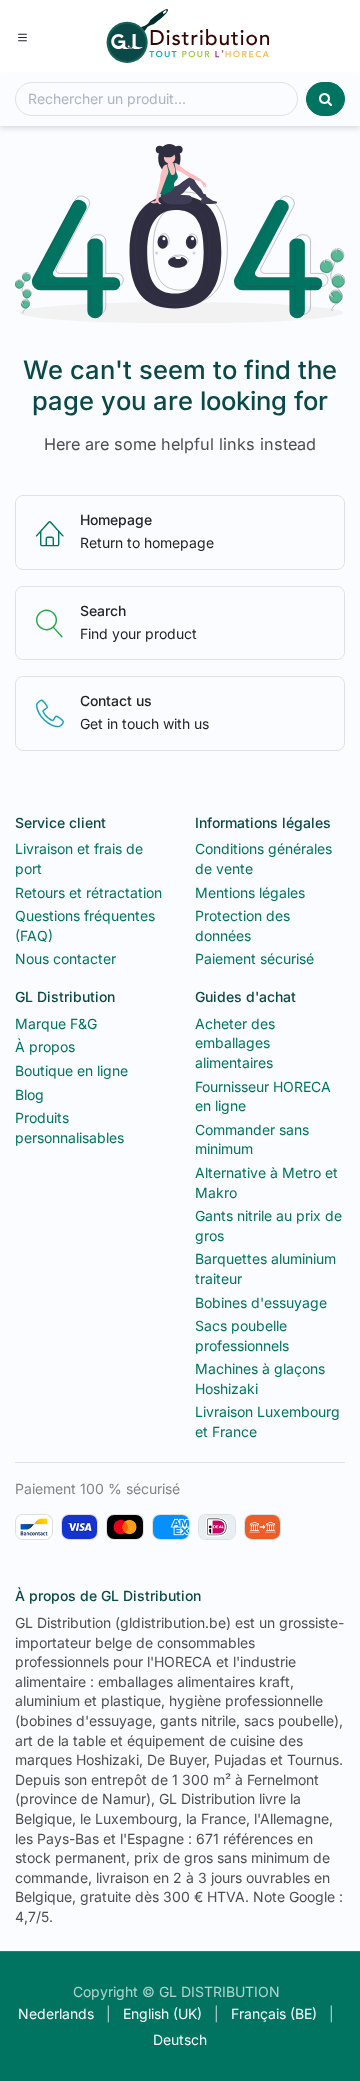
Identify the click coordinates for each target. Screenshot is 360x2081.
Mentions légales (250, 892)
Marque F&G (56, 1023)
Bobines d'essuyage (261, 1302)
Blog (29, 1094)
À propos (45, 1046)
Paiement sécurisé (254, 958)
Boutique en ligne (71, 1070)
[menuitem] (56, 2014)
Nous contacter (65, 958)
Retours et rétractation (88, 892)
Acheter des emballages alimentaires (235, 1043)
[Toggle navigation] (22, 36)
